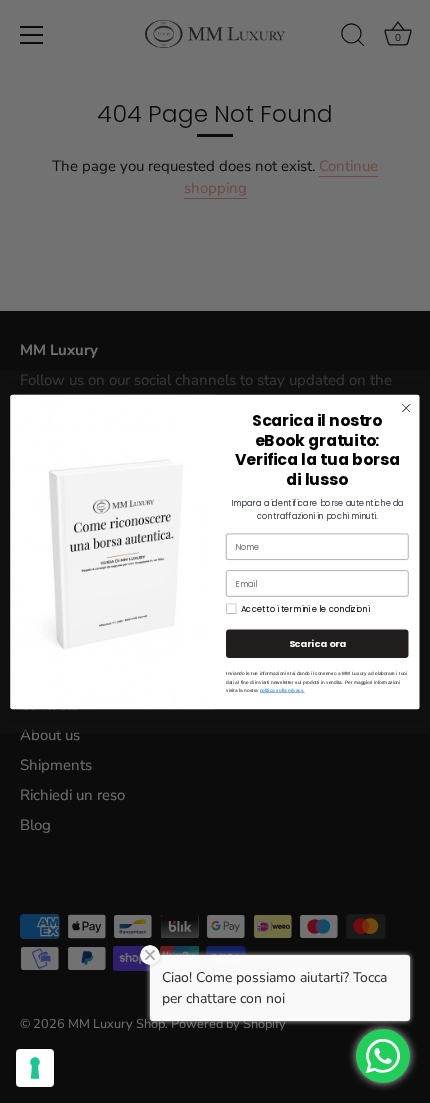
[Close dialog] (406, 407)
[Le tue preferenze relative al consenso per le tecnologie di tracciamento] (35, 1068)
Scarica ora (317, 642)
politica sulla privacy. (282, 689)
